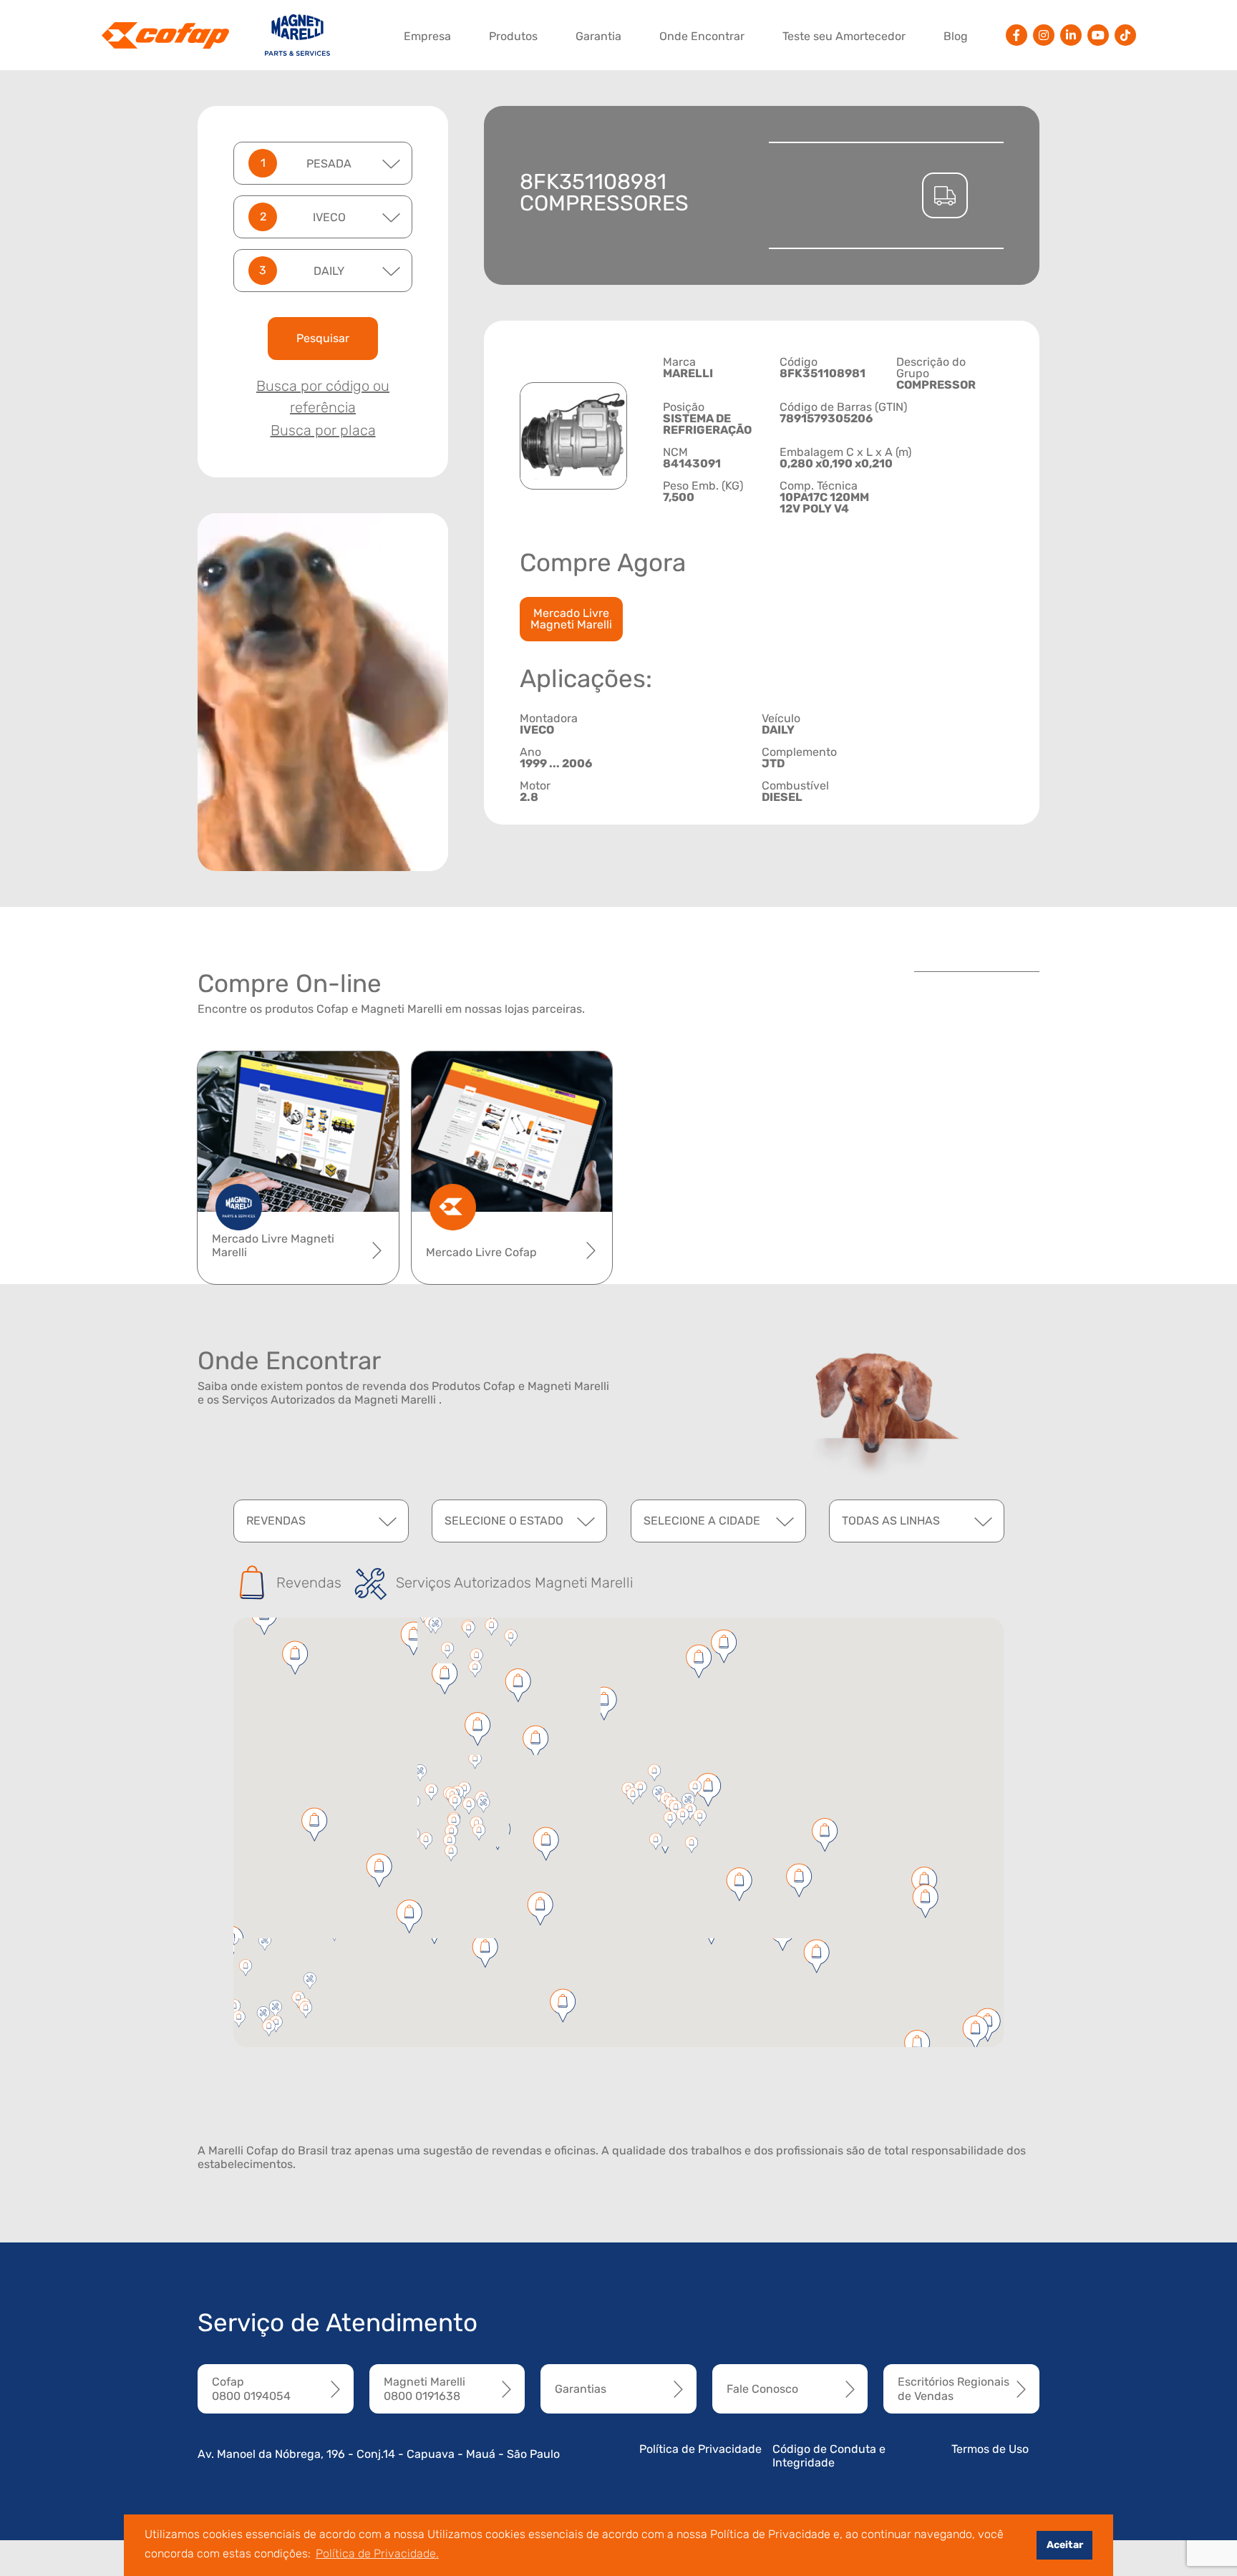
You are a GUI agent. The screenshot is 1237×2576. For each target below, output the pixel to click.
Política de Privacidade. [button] (377, 2553)
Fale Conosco (762, 2389)
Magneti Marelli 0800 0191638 (425, 2388)
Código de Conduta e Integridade (829, 2456)
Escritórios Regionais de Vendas (954, 2388)
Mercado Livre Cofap (481, 1252)
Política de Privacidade (700, 2449)
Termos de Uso (990, 2449)
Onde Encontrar (702, 36)
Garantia (598, 36)
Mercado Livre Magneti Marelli (571, 619)
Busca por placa (323, 430)
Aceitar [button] (1065, 2545)
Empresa (427, 36)
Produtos (513, 36)
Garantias (581, 2389)
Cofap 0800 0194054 (251, 2388)
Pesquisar (323, 338)
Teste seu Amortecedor (844, 36)
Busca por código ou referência (323, 397)
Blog (956, 36)
